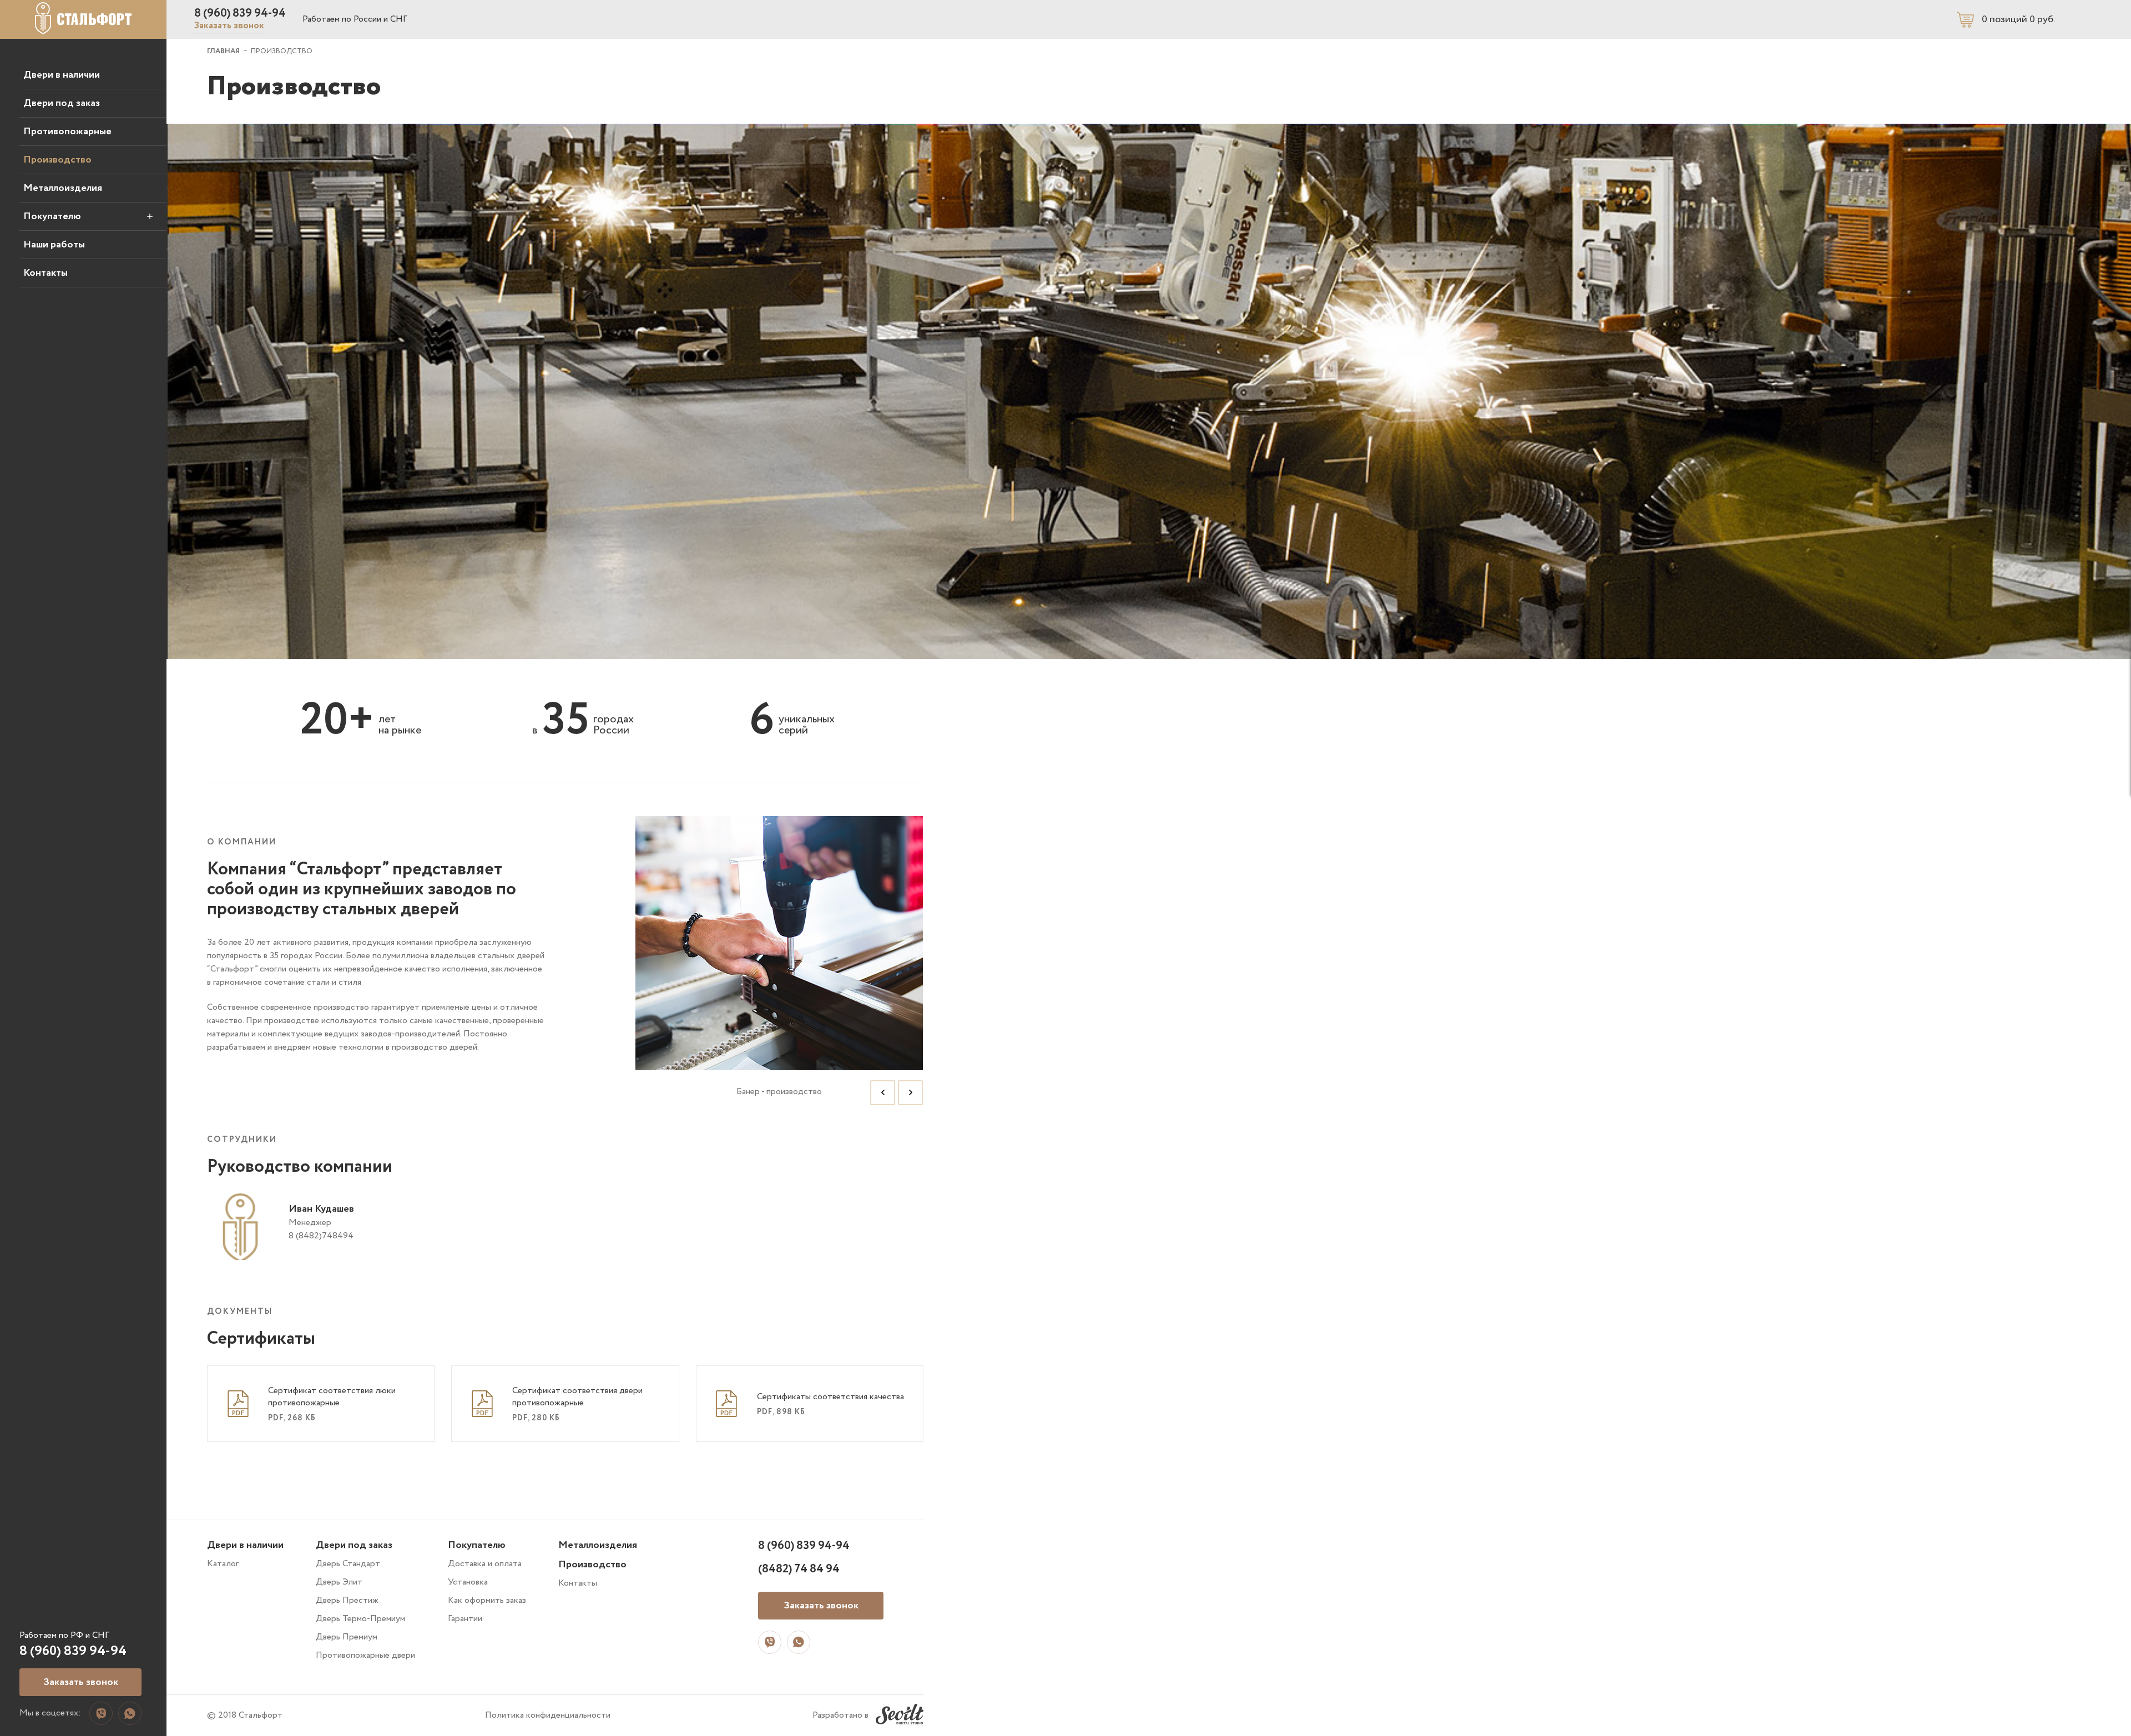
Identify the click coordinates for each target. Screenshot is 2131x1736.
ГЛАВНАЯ (223, 51)
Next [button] (910, 1093)
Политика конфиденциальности (548, 1715)
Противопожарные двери (365, 1655)
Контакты (46, 273)
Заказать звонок (229, 26)
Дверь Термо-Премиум (360, 1619)
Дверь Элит (339, 1582)
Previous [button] (883, 1093)
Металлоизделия (63, 188)
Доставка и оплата (485, 1564)
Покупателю (52, 216)
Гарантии (465, 1619)
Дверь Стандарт (348, 1564)
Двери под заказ (62, 103)
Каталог (223, 1564)
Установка (468, 1582)
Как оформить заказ (487, 1600)
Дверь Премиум (347, 1637)
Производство (57, 160)
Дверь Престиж (347, 1600)
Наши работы (54, 245)
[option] (779, 965)
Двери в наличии (62, 75)
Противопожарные (67, 131)
